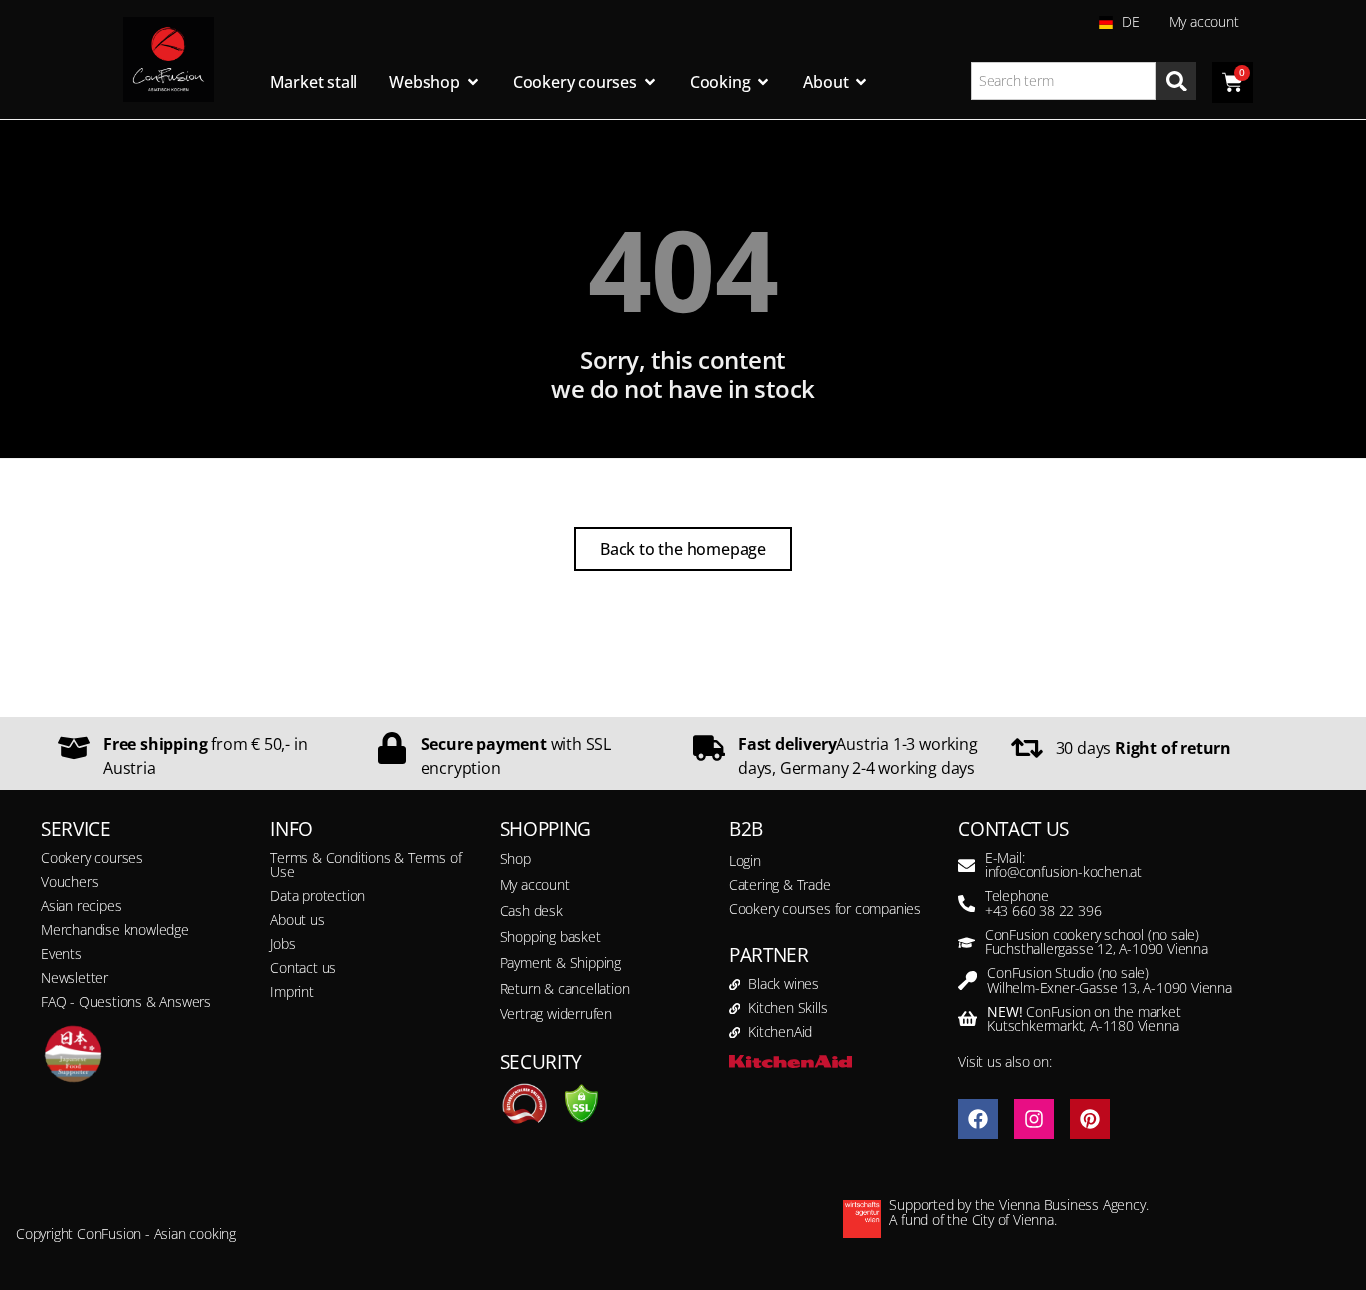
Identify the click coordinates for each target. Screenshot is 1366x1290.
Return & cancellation (565, 988)
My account (1204, 21)
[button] (44, 1246)
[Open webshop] (473, 82)
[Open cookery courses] (650, 82)
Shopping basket (550, 936)
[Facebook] (978, 1119)
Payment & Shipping (560, 962)
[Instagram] (1034, 1119)
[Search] (1176, 81)
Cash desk (531, 910)
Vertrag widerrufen (556, 1013)
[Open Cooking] (763, 82)
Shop (515, 858)
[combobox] (1064, 81)
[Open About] (861, 82)
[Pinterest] (1090, 1119)
